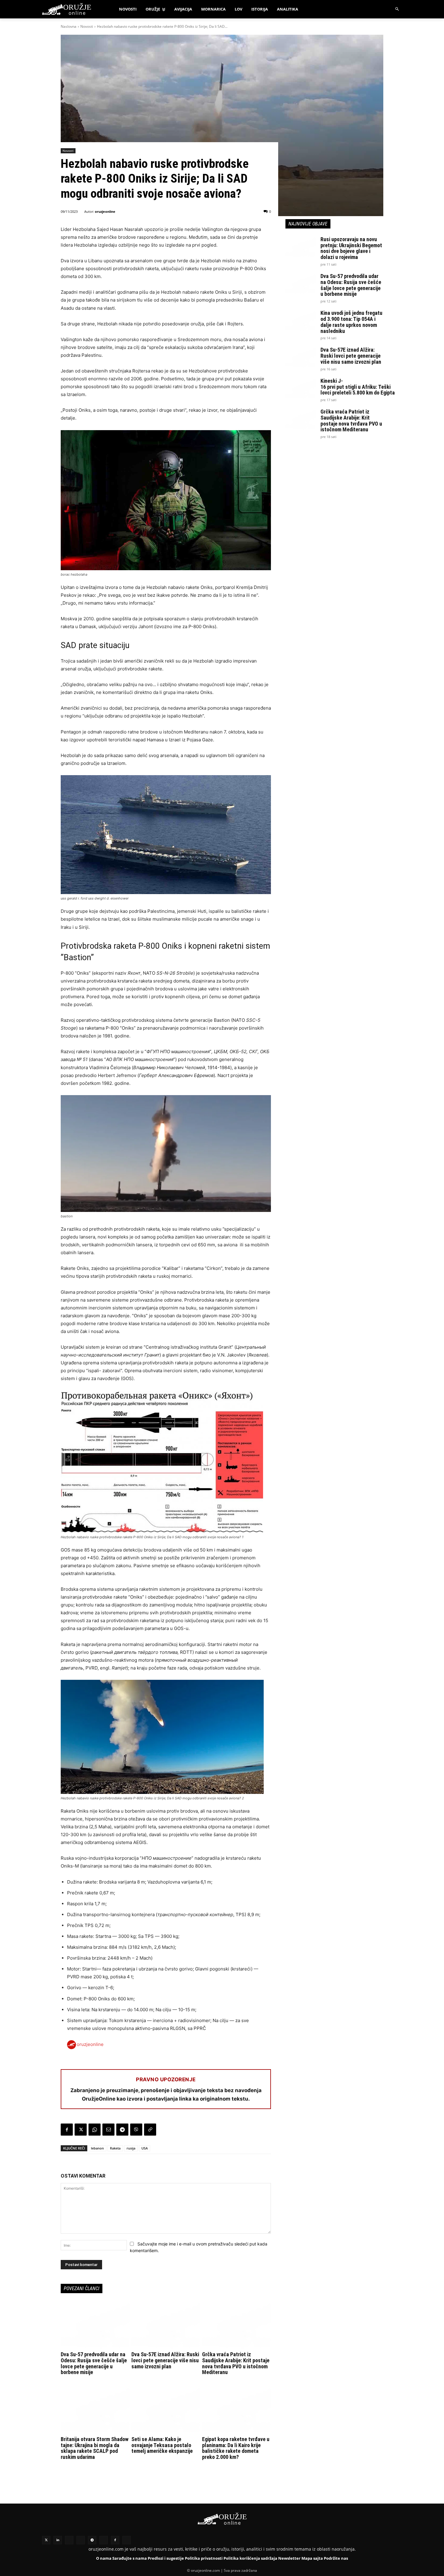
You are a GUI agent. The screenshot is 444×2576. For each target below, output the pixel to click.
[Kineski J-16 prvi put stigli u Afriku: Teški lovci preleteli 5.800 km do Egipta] (301, 388)
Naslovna (69, 26)
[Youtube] (104, 2540)
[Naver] (81, 2540)
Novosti (87, 26)
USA (145, 2148)
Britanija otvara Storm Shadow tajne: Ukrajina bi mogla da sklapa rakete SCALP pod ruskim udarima (95, 2448)
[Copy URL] (150, 2130)
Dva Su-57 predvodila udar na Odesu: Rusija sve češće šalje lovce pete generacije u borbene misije (94, 2363)
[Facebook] (67, 2130)
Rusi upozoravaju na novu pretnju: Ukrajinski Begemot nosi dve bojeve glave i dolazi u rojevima (351, 248)
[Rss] (69, 2540)
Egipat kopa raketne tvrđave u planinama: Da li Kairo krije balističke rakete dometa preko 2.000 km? (236, 2448)
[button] (397, 9)
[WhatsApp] (95, 2130)
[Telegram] (122, 2130)
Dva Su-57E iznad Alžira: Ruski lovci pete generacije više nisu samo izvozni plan (165, 2360)
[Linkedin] (58, 2540)
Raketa (115, 2148)
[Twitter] (46, 2540)
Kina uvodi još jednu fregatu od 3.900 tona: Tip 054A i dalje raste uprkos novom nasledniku (351, 322)
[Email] (108, 2130)
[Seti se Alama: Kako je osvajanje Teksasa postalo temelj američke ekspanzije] (166, 2410)
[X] (81, 2130)
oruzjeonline (105, 211)
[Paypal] (127, 2540)
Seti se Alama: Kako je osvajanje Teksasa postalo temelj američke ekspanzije (162, 2445)
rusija (131, 2148)
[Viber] (136, 2130)
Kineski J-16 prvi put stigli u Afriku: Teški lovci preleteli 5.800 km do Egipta (358, 387)
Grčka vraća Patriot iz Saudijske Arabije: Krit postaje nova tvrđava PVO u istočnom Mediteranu (236, 2363)
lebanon (97, 2148)
